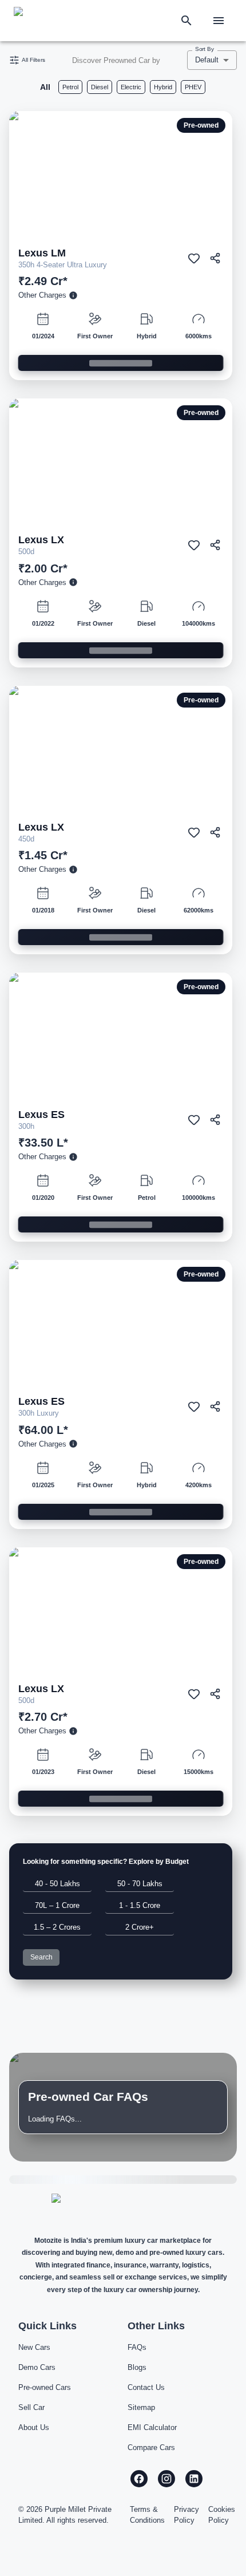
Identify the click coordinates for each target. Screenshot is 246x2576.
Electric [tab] (131, 87)
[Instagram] (166, 2479)
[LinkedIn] (194, 2479)
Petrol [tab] (70, 87)
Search (41, 1957)
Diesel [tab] (100, 87)
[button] (57, 1884)
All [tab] (45, 87)
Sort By (205, 49)
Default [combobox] (207, 60)
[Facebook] (139, 2479)
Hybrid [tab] (163, 87)
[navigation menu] (219, 21)
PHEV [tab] (193, 87)
